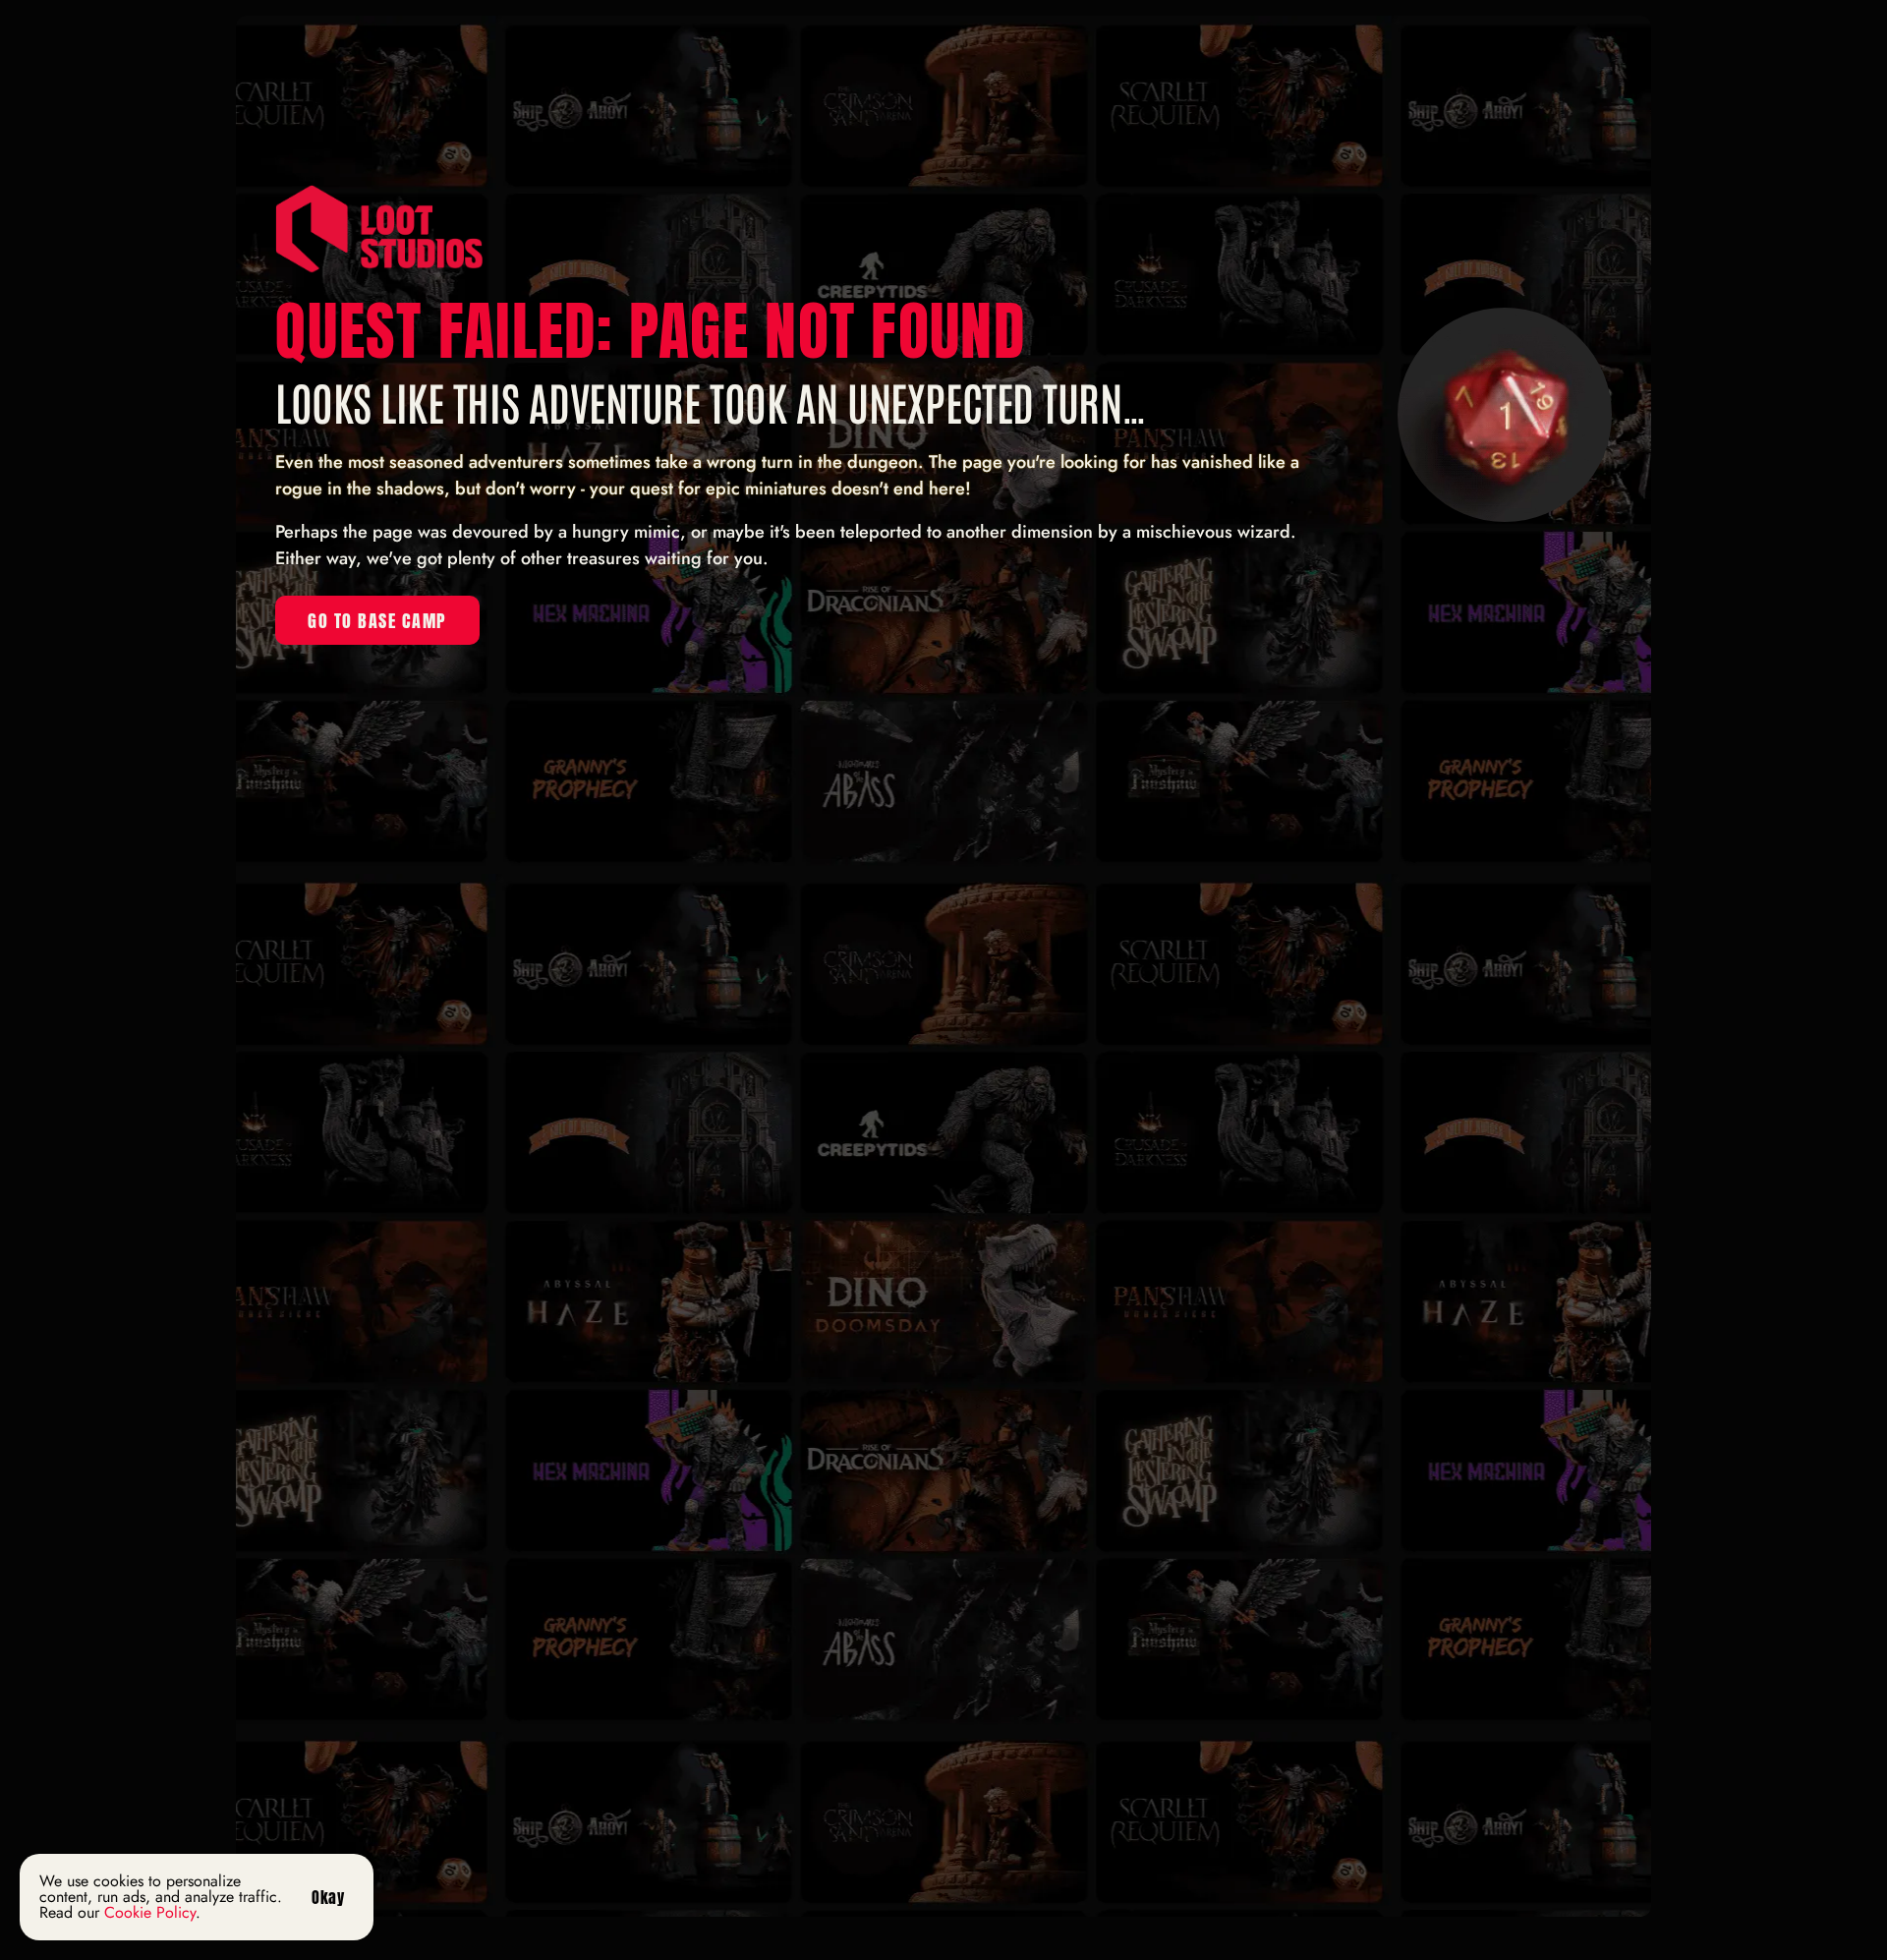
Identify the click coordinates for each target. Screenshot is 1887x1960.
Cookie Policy (150, 1912)
